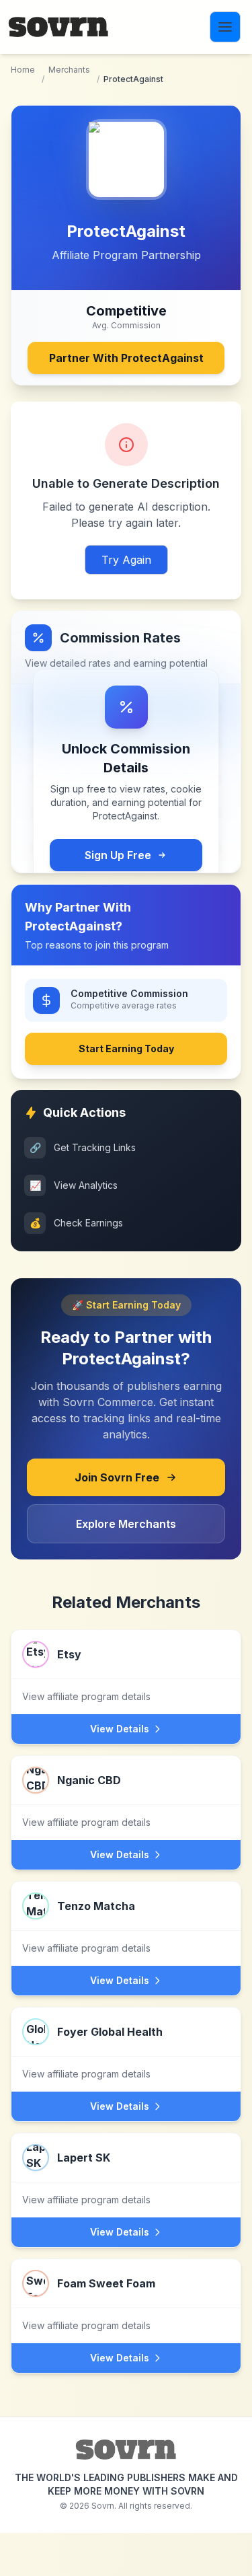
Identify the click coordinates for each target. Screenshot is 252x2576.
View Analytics (74, 1185)
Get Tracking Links (83, 1147)
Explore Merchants (126, 1524)
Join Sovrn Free (117, 1477)
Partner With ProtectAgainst (126, 358)
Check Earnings (77, 1223)
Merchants (69, 70)
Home (23, 70)
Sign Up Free (118, 855)
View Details (120, 1729)
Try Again (126, 560)
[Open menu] (225, 27)
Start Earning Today (126, 1048)
